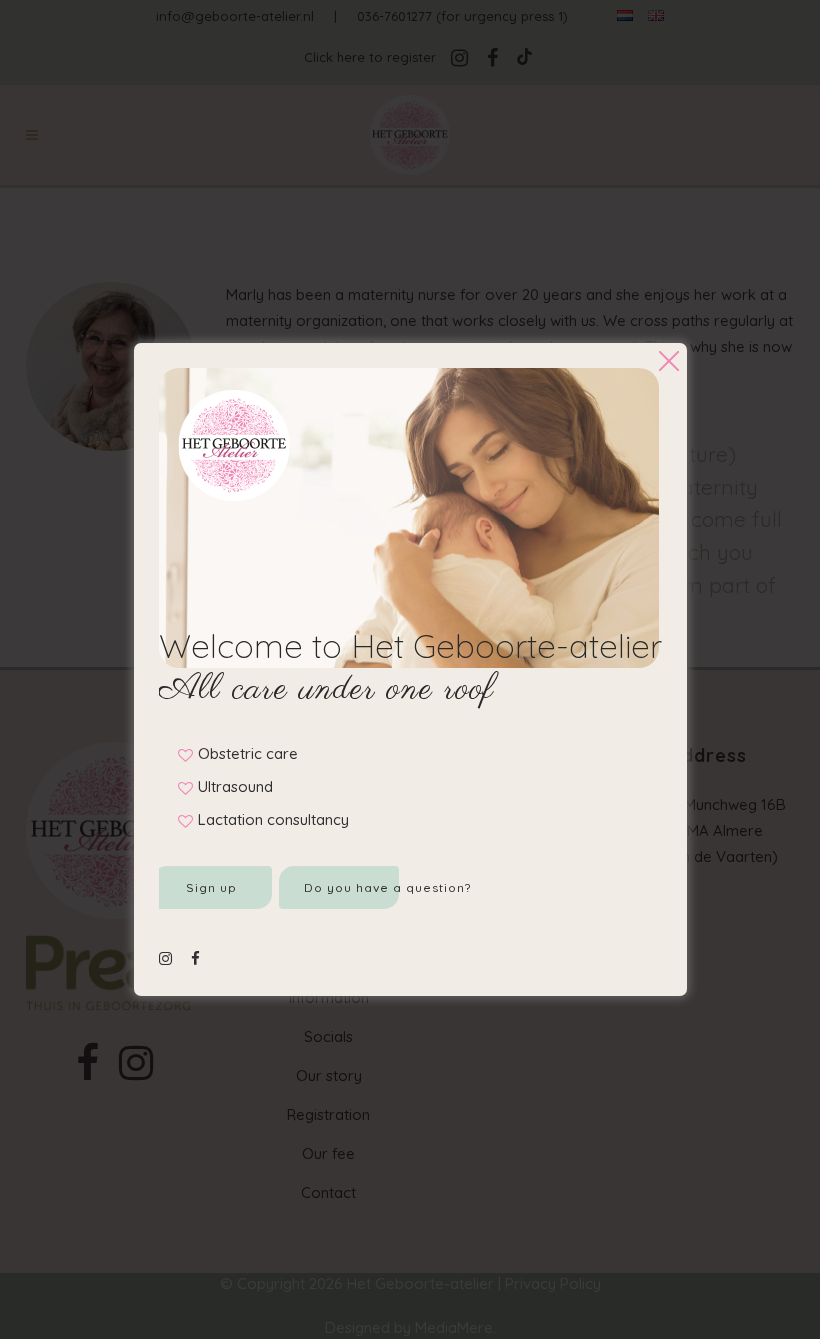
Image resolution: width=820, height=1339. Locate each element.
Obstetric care (248, 753)
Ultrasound (235, 786)
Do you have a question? (351, 887)
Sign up (211, 887)
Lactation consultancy (273, 819)
